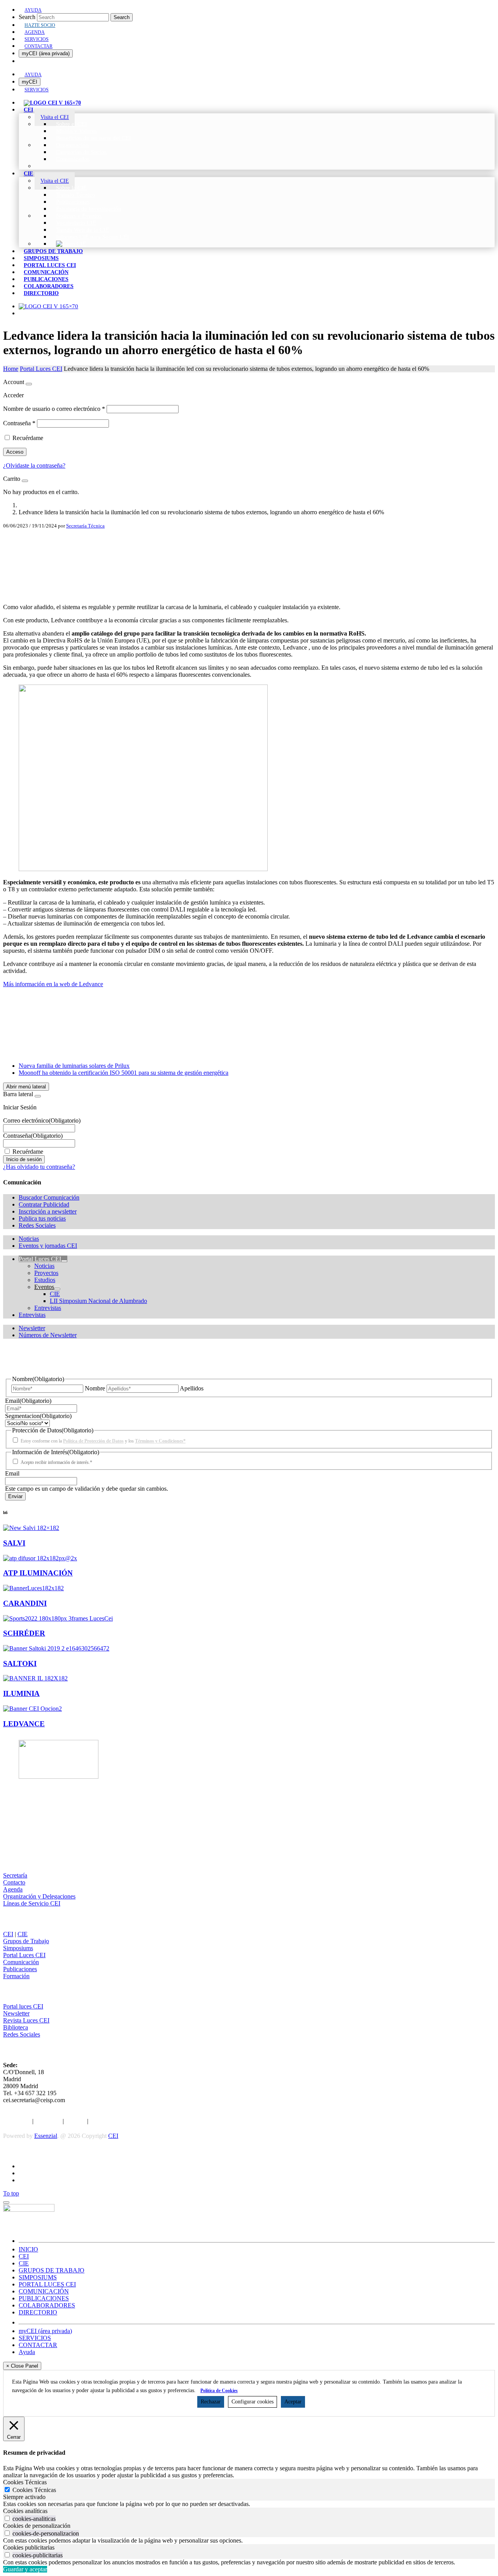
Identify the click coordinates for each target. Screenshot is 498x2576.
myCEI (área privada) (46, 53)
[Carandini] (33, 1588)
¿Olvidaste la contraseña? (34, 465)
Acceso (15, 452)
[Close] (29, 384)
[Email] (249, 579)
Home (11, 369)
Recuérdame (28, 438)
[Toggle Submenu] (64, 1261)
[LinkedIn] (249, 566)
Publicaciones (20, 1969)
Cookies (75, 2121)
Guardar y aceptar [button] (25, 2569)
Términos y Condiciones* (160, 1441)
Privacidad (48, 2121)
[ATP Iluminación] (40, 1558)
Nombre (95, 1388)
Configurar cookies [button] (253, 2402)
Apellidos (192, 1388)
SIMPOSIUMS (38, 2277)
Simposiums (18, 1948)
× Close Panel (22, 2366)
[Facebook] (249, 541)
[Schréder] (58, 1618)
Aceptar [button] (293, 2402)
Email (28, 1401)
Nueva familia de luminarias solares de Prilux (74, 1066)
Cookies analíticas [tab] (25, 2511)
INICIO (28, 2249)
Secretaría (15, 1875)
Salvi (14, 1543)
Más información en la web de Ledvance (53, 984)
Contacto (14, 1882)
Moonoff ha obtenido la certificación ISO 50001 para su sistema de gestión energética (124, 1073)
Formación (16, 1976)
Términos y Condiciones (120, 2121)
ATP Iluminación (38, 1573)
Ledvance (24, 1724)
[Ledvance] (32, 1709)
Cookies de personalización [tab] (37, 2526)
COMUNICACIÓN (44, 2291)
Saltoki (20, 1663)
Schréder (24, 1633)
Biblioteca (16, 2027)
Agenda (13, 1889)
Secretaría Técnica (85, 526)
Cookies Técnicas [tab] (25, 2482)
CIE (23, 1934)
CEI (8, 1934)
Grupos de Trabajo (26, 1941)
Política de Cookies (219, 2391)
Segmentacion (38, 1416)
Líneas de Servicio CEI (32, 1903)
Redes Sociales (22, 2034)
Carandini (25, 1603)
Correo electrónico (42, 1120)
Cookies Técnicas (34, 2490)
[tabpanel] (249, 2504)
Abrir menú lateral (26, 1087)
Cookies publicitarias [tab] (29, 2547)
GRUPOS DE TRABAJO (52, 2270)
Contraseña (19, 423)
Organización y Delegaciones (39, 1896)
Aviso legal (17, 2121)
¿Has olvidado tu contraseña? (39, 1167)
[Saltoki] (56, 1648)
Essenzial (46, 2136)
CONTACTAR (38, 2345)
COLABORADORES (47, 2305)
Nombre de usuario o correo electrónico (54, 409)
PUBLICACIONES (44, 2298)
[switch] (7, 2518)
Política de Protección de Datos (93, 1441)
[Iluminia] (35, 1678)
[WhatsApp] (249, 591)
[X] (249, 554)
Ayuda (27, 2352)
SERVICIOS (35, 2338)
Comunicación (21, 1962)
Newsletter (16, 2013)
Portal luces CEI (23, 2006)
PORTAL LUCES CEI (47, 2284)
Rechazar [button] (211, 2402)
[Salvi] (31, 1528)
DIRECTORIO (38, 2312)
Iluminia (21, 1693)
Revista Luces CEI (26, 2020)
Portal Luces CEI (41, 369)
